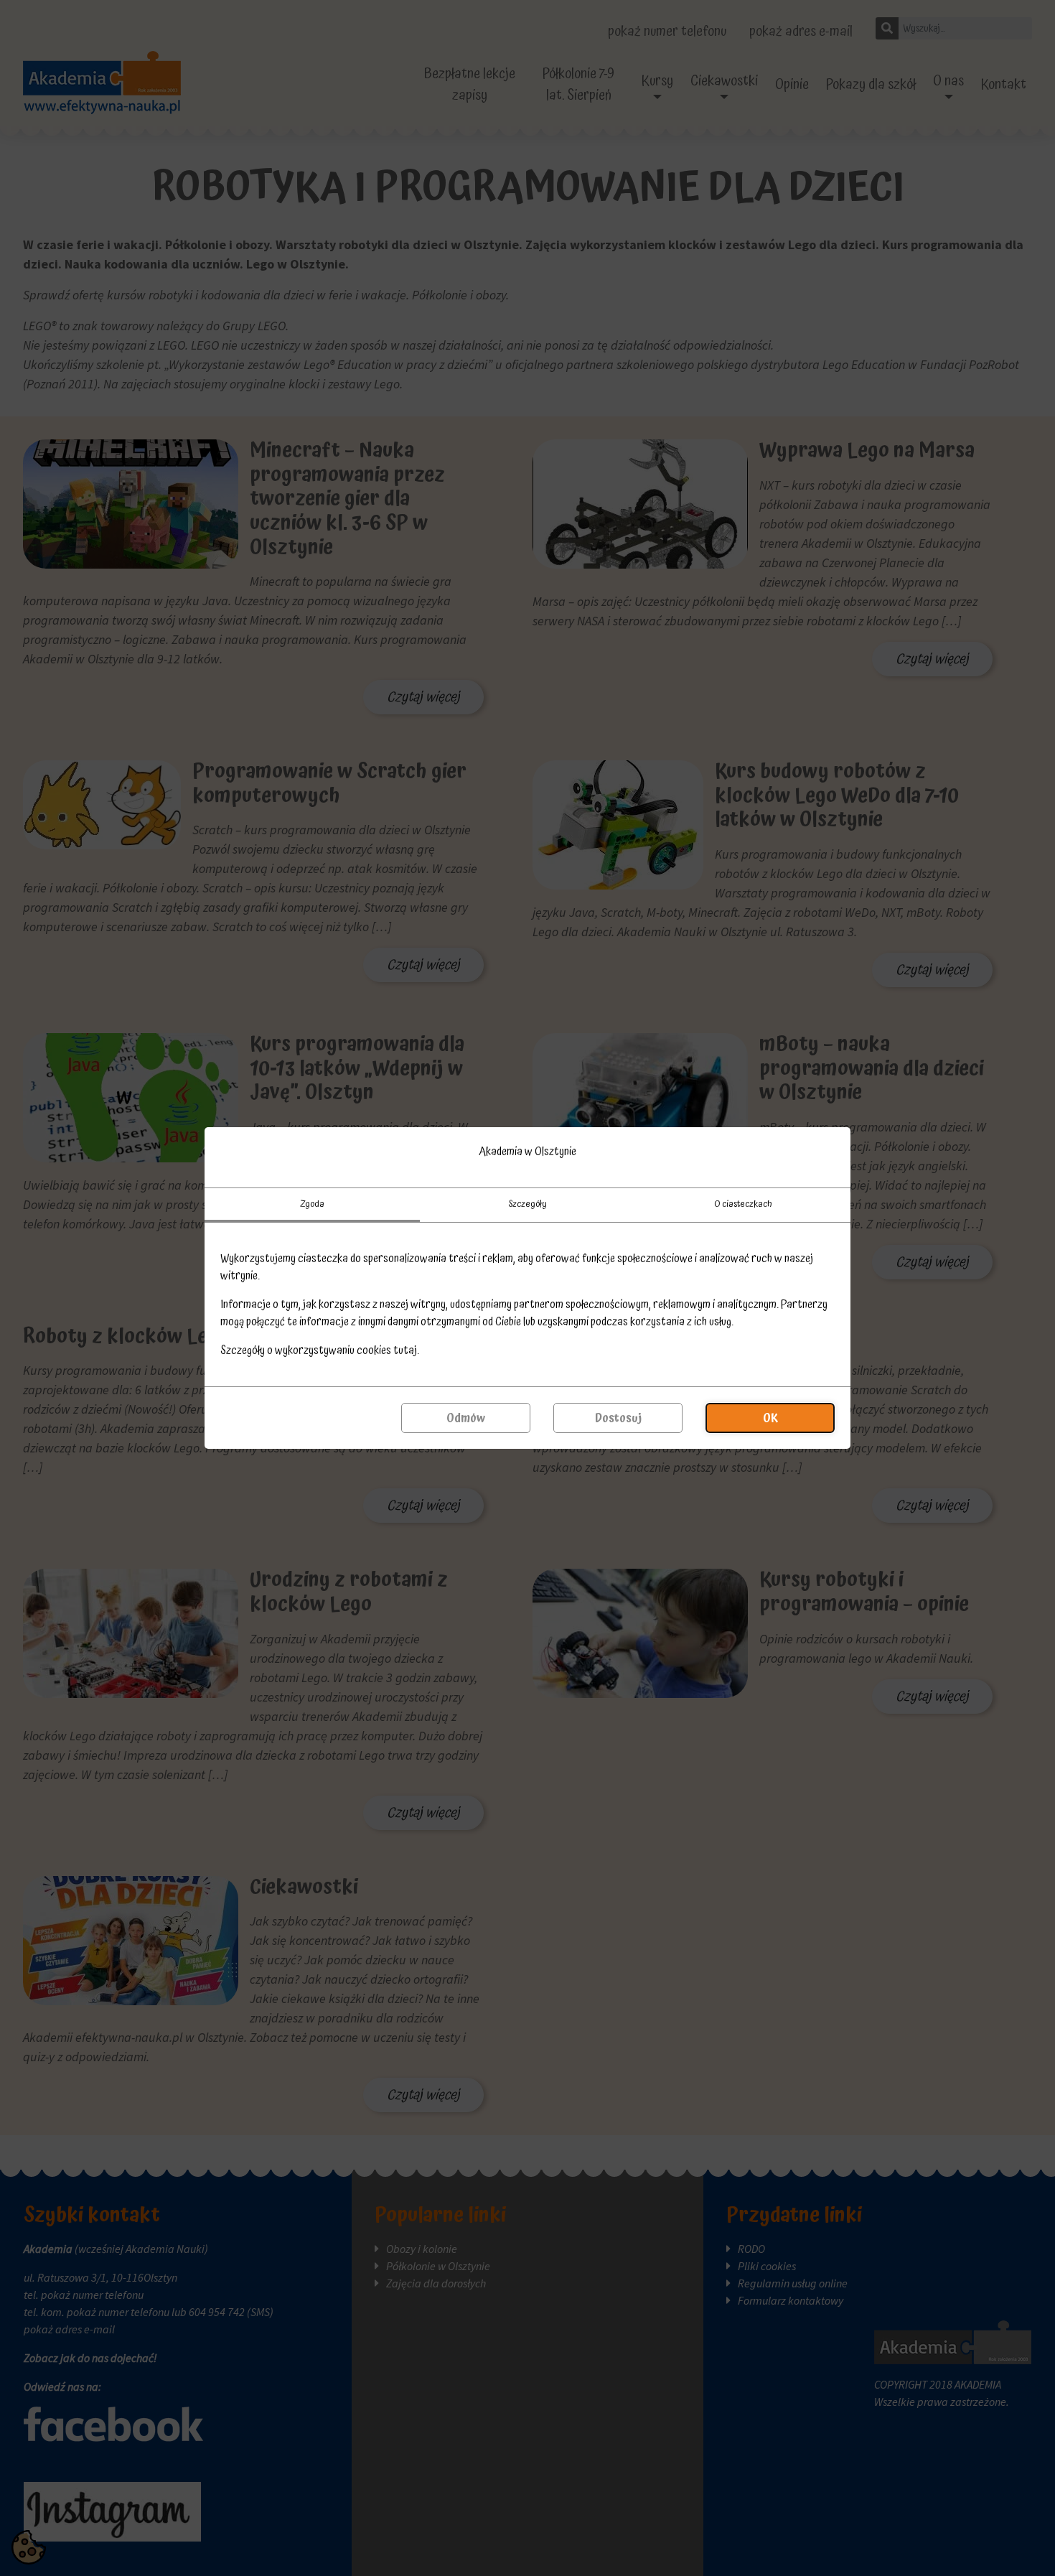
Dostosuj (618, 1418)
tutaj (405, 1350)
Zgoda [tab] (312, 1204)
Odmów (466, 1418)
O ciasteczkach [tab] (743, 1204)
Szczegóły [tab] (527, 1204)
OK (770, 1418)
